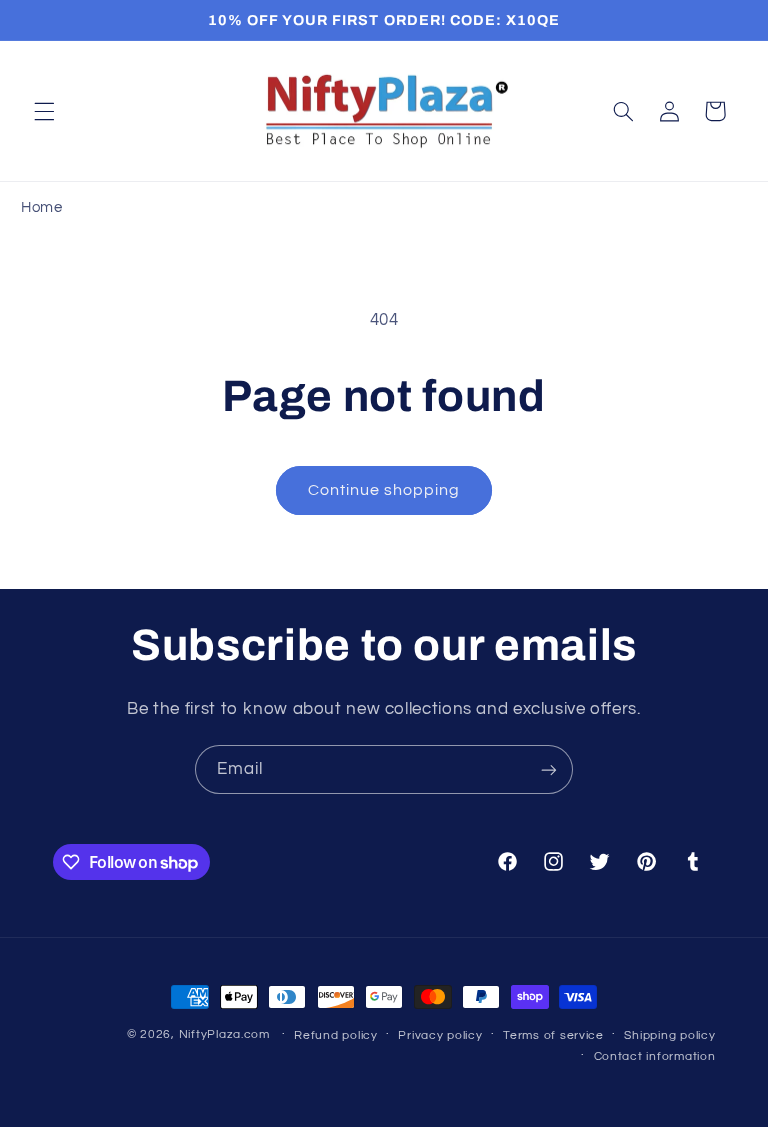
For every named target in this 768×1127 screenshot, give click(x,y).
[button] (44, 111)
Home (42, 207)
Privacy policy (440, 1035)
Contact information (655, 1056)
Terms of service (553, 1035)
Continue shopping (384, 490)
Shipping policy (669, 1035)
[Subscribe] (549, 769)
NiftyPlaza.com (224, 1034)
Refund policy (336, 1035)
